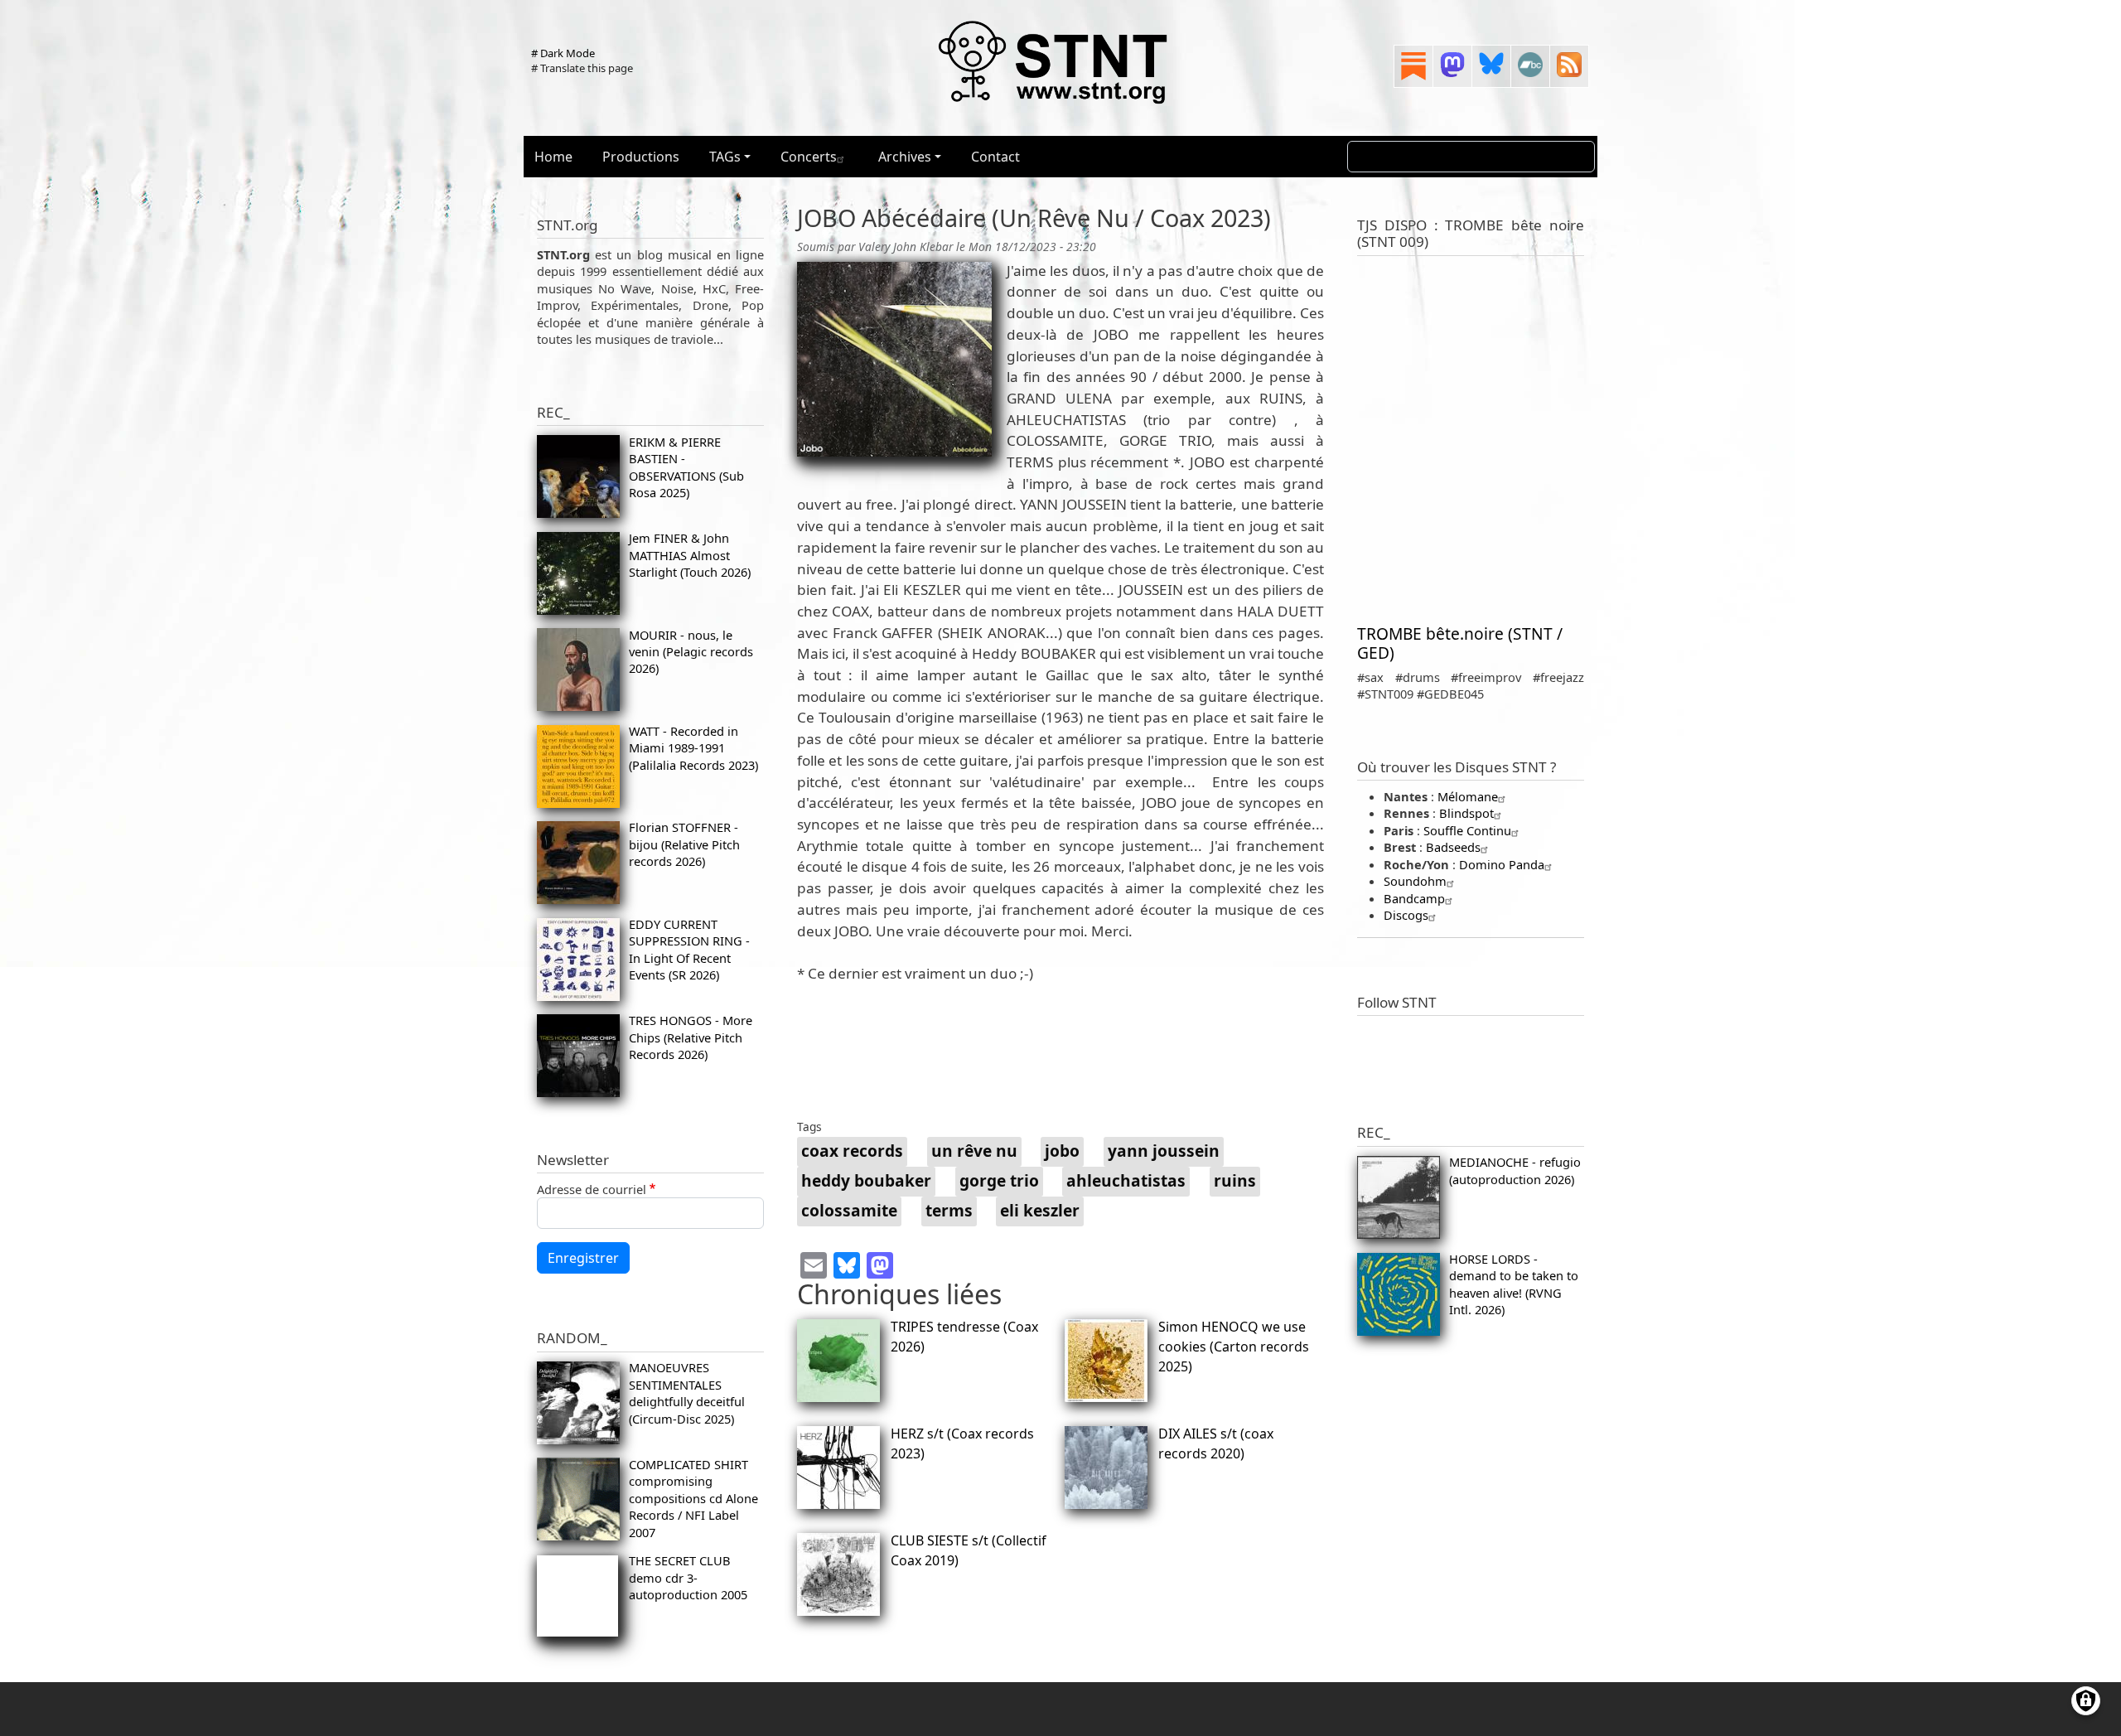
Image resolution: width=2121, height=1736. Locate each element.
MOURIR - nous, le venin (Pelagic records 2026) (691, 652)
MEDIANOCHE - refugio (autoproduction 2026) (1515, 1170)
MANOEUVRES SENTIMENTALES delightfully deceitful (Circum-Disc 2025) (687, 1393)
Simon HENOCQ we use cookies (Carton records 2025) (1234, 1347)
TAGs (725, 157)
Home (553, 157)
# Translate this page (582, 68)
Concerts (809, 157)
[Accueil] (1054, 61)
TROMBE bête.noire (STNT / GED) (1460, 643)
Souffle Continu (1467, 830)
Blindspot (1466, 813)
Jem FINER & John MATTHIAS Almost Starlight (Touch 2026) (690, 555)
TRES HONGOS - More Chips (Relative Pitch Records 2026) (691, 1037)
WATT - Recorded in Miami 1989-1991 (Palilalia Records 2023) (693, 748)
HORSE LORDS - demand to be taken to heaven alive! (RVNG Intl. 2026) (1514, 1284)
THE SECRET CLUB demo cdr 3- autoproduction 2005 (688, 1577)
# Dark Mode (563, 53)
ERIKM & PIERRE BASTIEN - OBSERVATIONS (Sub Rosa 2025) (686, 467)
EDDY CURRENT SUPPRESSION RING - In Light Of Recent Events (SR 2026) (689, 949)
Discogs (1406, 915)
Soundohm (1415, 881)
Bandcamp (1414, 898)
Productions (641, 157)
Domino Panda (1502, 864)
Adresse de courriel (592, 1189)
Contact (995, 157)
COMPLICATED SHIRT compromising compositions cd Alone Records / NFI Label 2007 (693, 1498)
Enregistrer (583, 1258)
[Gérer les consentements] (2086, 1701)
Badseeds (1453, 847)
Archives (905, 157)
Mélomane (1468, 796)
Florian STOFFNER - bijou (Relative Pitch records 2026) (684, 844)
